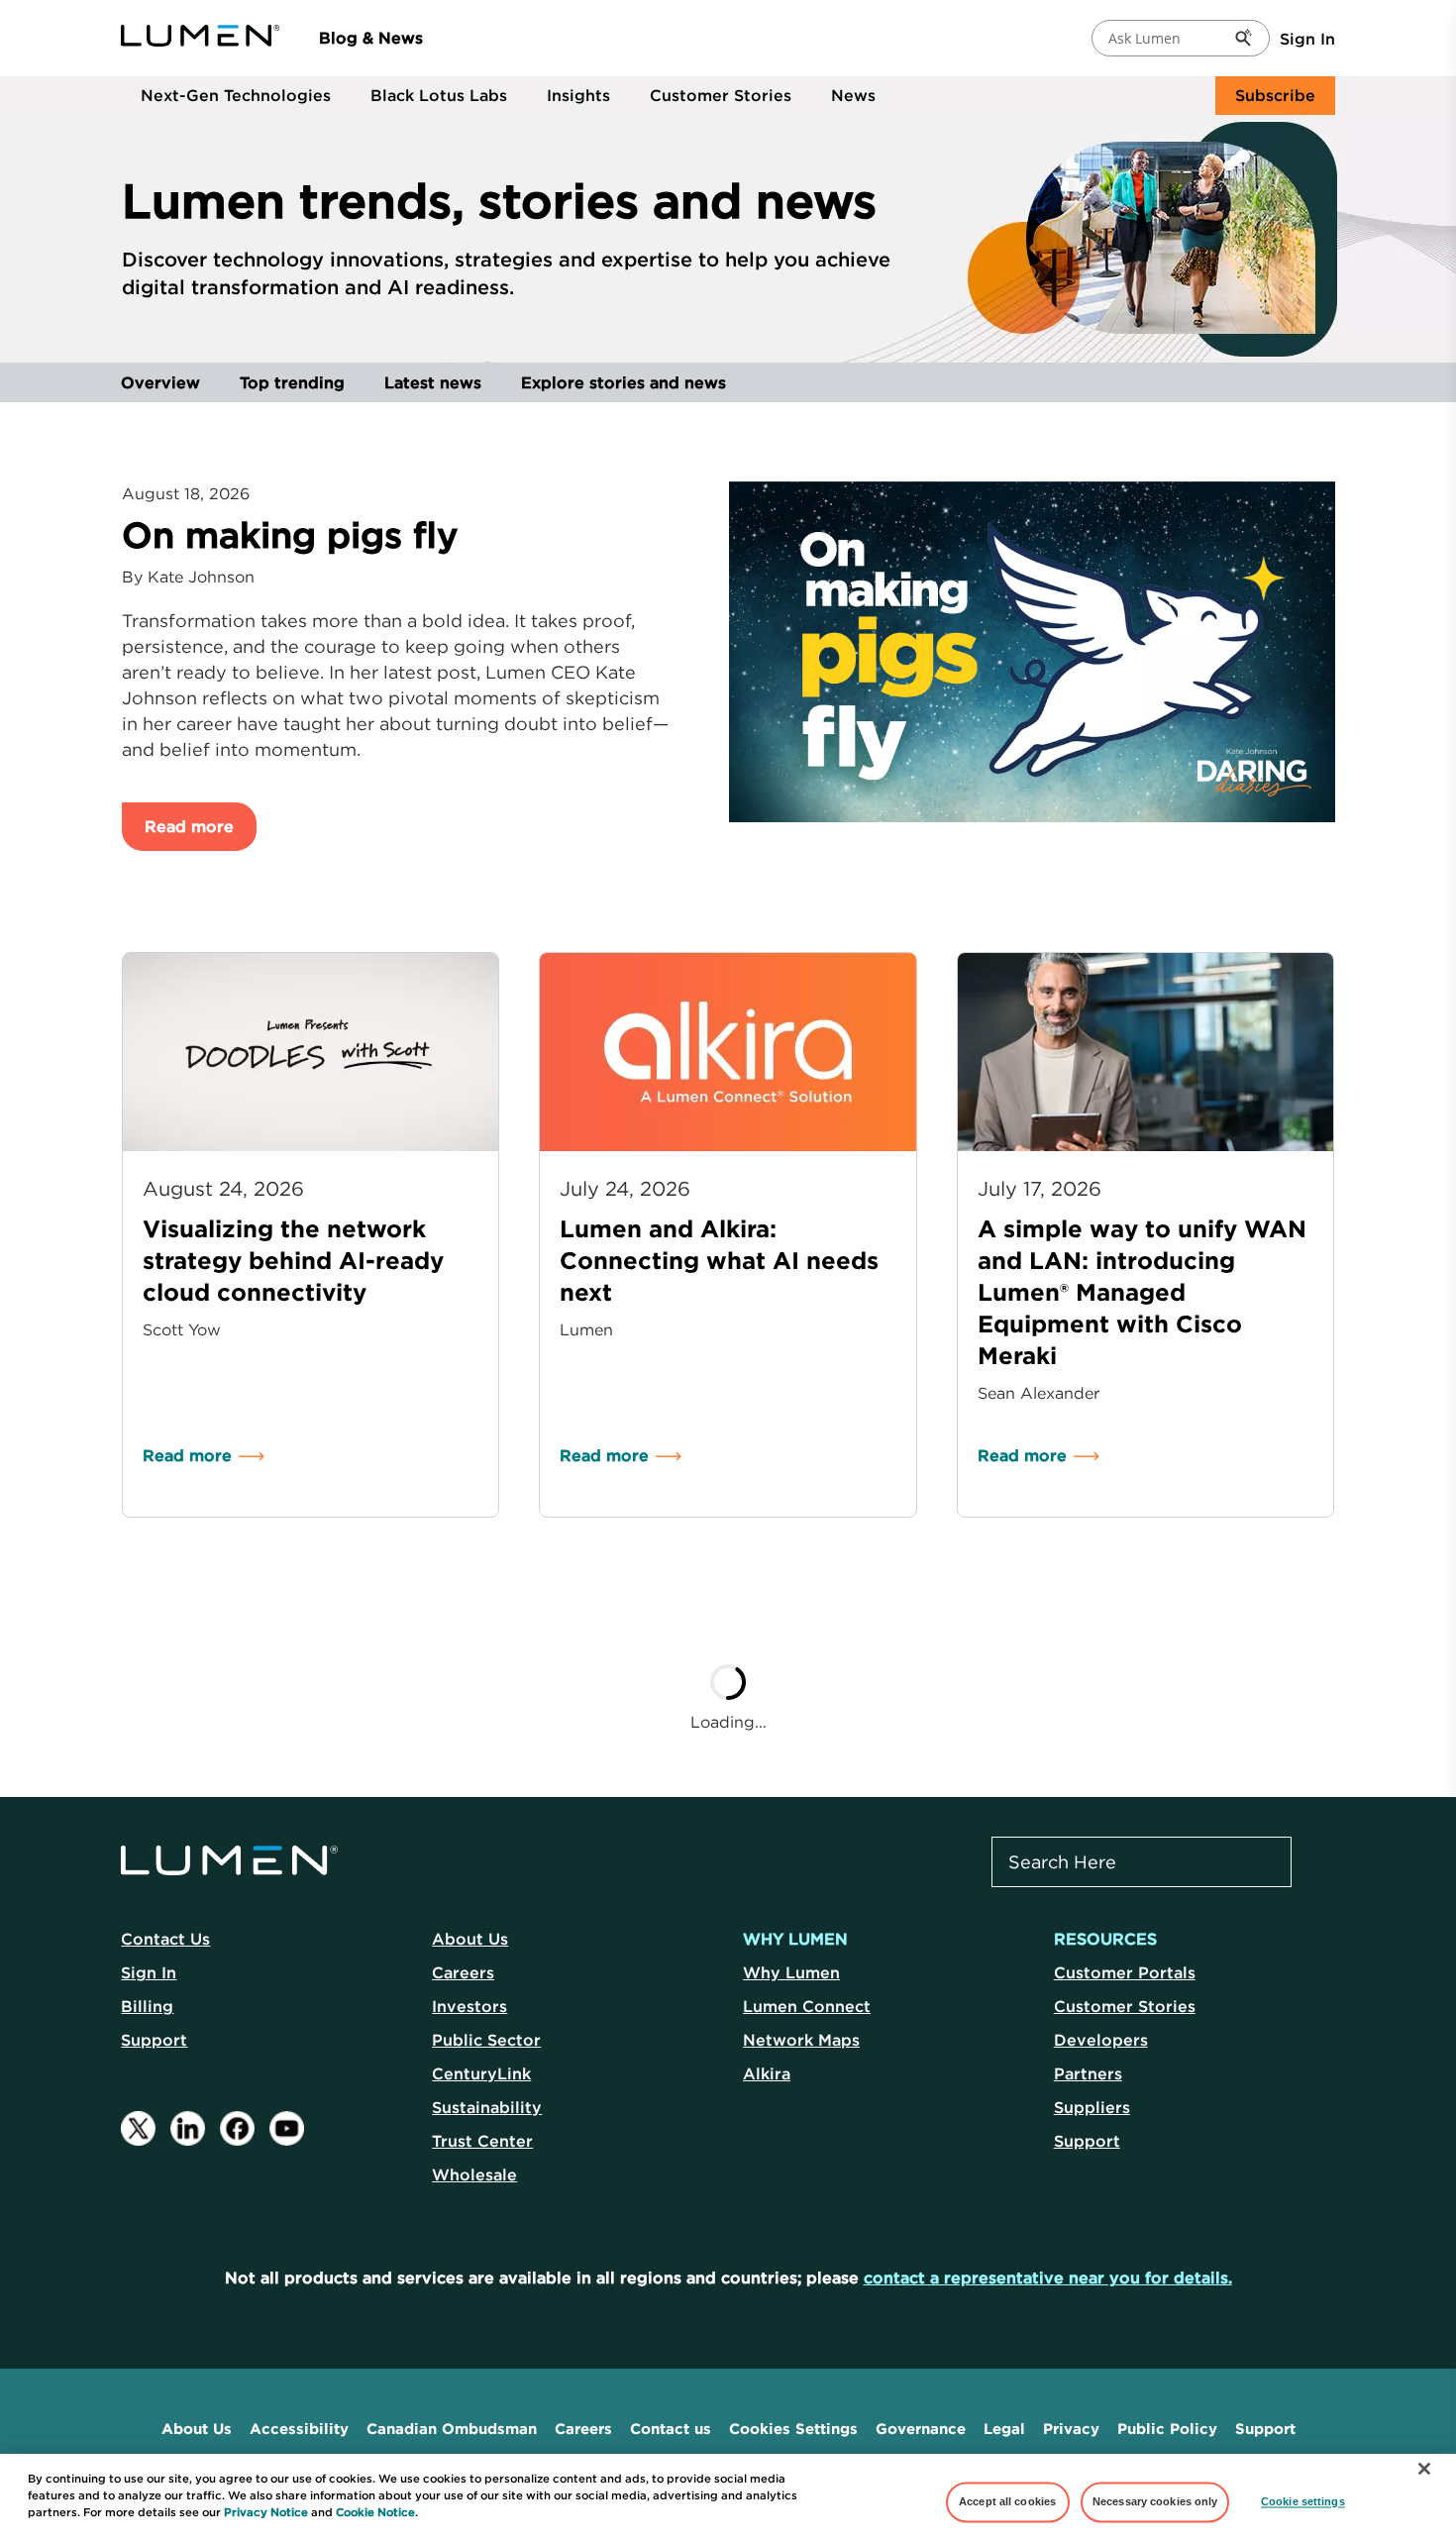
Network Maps (801, 2040)
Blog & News (371, 38)
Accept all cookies (1007, 2501)
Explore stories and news (624, 382)
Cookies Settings (793, 2429)
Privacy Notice (266, 2512)
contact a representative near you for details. (1048, 2277)
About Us (470, 1939)
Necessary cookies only (1155, 2501)
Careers (463, 1972)
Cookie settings (1303, 2501)
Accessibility (299, 2429)
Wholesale (474, 2174)
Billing (147, 2006)
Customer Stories (721, 95)
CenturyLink (481, 2073)
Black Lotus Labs (439, 95)
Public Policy (1167, 2429)
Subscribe (1275, 95)
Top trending (292, 382)
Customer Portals (1125, 1972)
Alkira (767, 2073)
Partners (1088, 2073)
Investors (469, 2006)
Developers (1101, 2040)
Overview (160, 382)
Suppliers (1092, 2107)
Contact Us (165, 1939)
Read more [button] (189, 826)
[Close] (1424, 2469)
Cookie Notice (375, 2512)
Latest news (433, 382)
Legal (1004, 2429)
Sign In (1307, 39)
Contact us (671, 2429)
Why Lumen (791, 1972)
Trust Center (482, 2141)
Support (154, 2040)
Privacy (1071, 2429)
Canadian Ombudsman (452, 2429)
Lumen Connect (807, 2006)
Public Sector (486, 2040)
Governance (921, 2429)
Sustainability (487, 2107)
